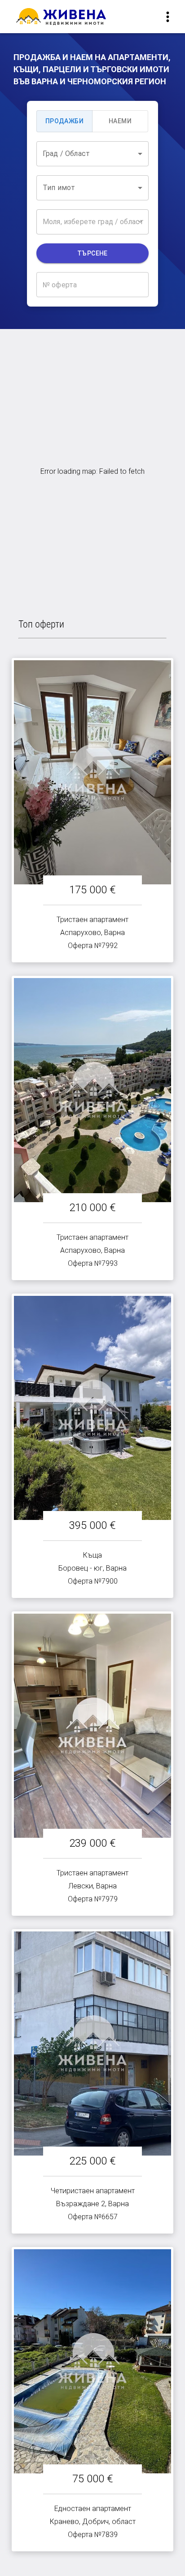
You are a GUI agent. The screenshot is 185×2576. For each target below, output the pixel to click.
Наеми (120, 121)
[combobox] (92, 154)
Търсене (92, 253)
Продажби (64, 121)
